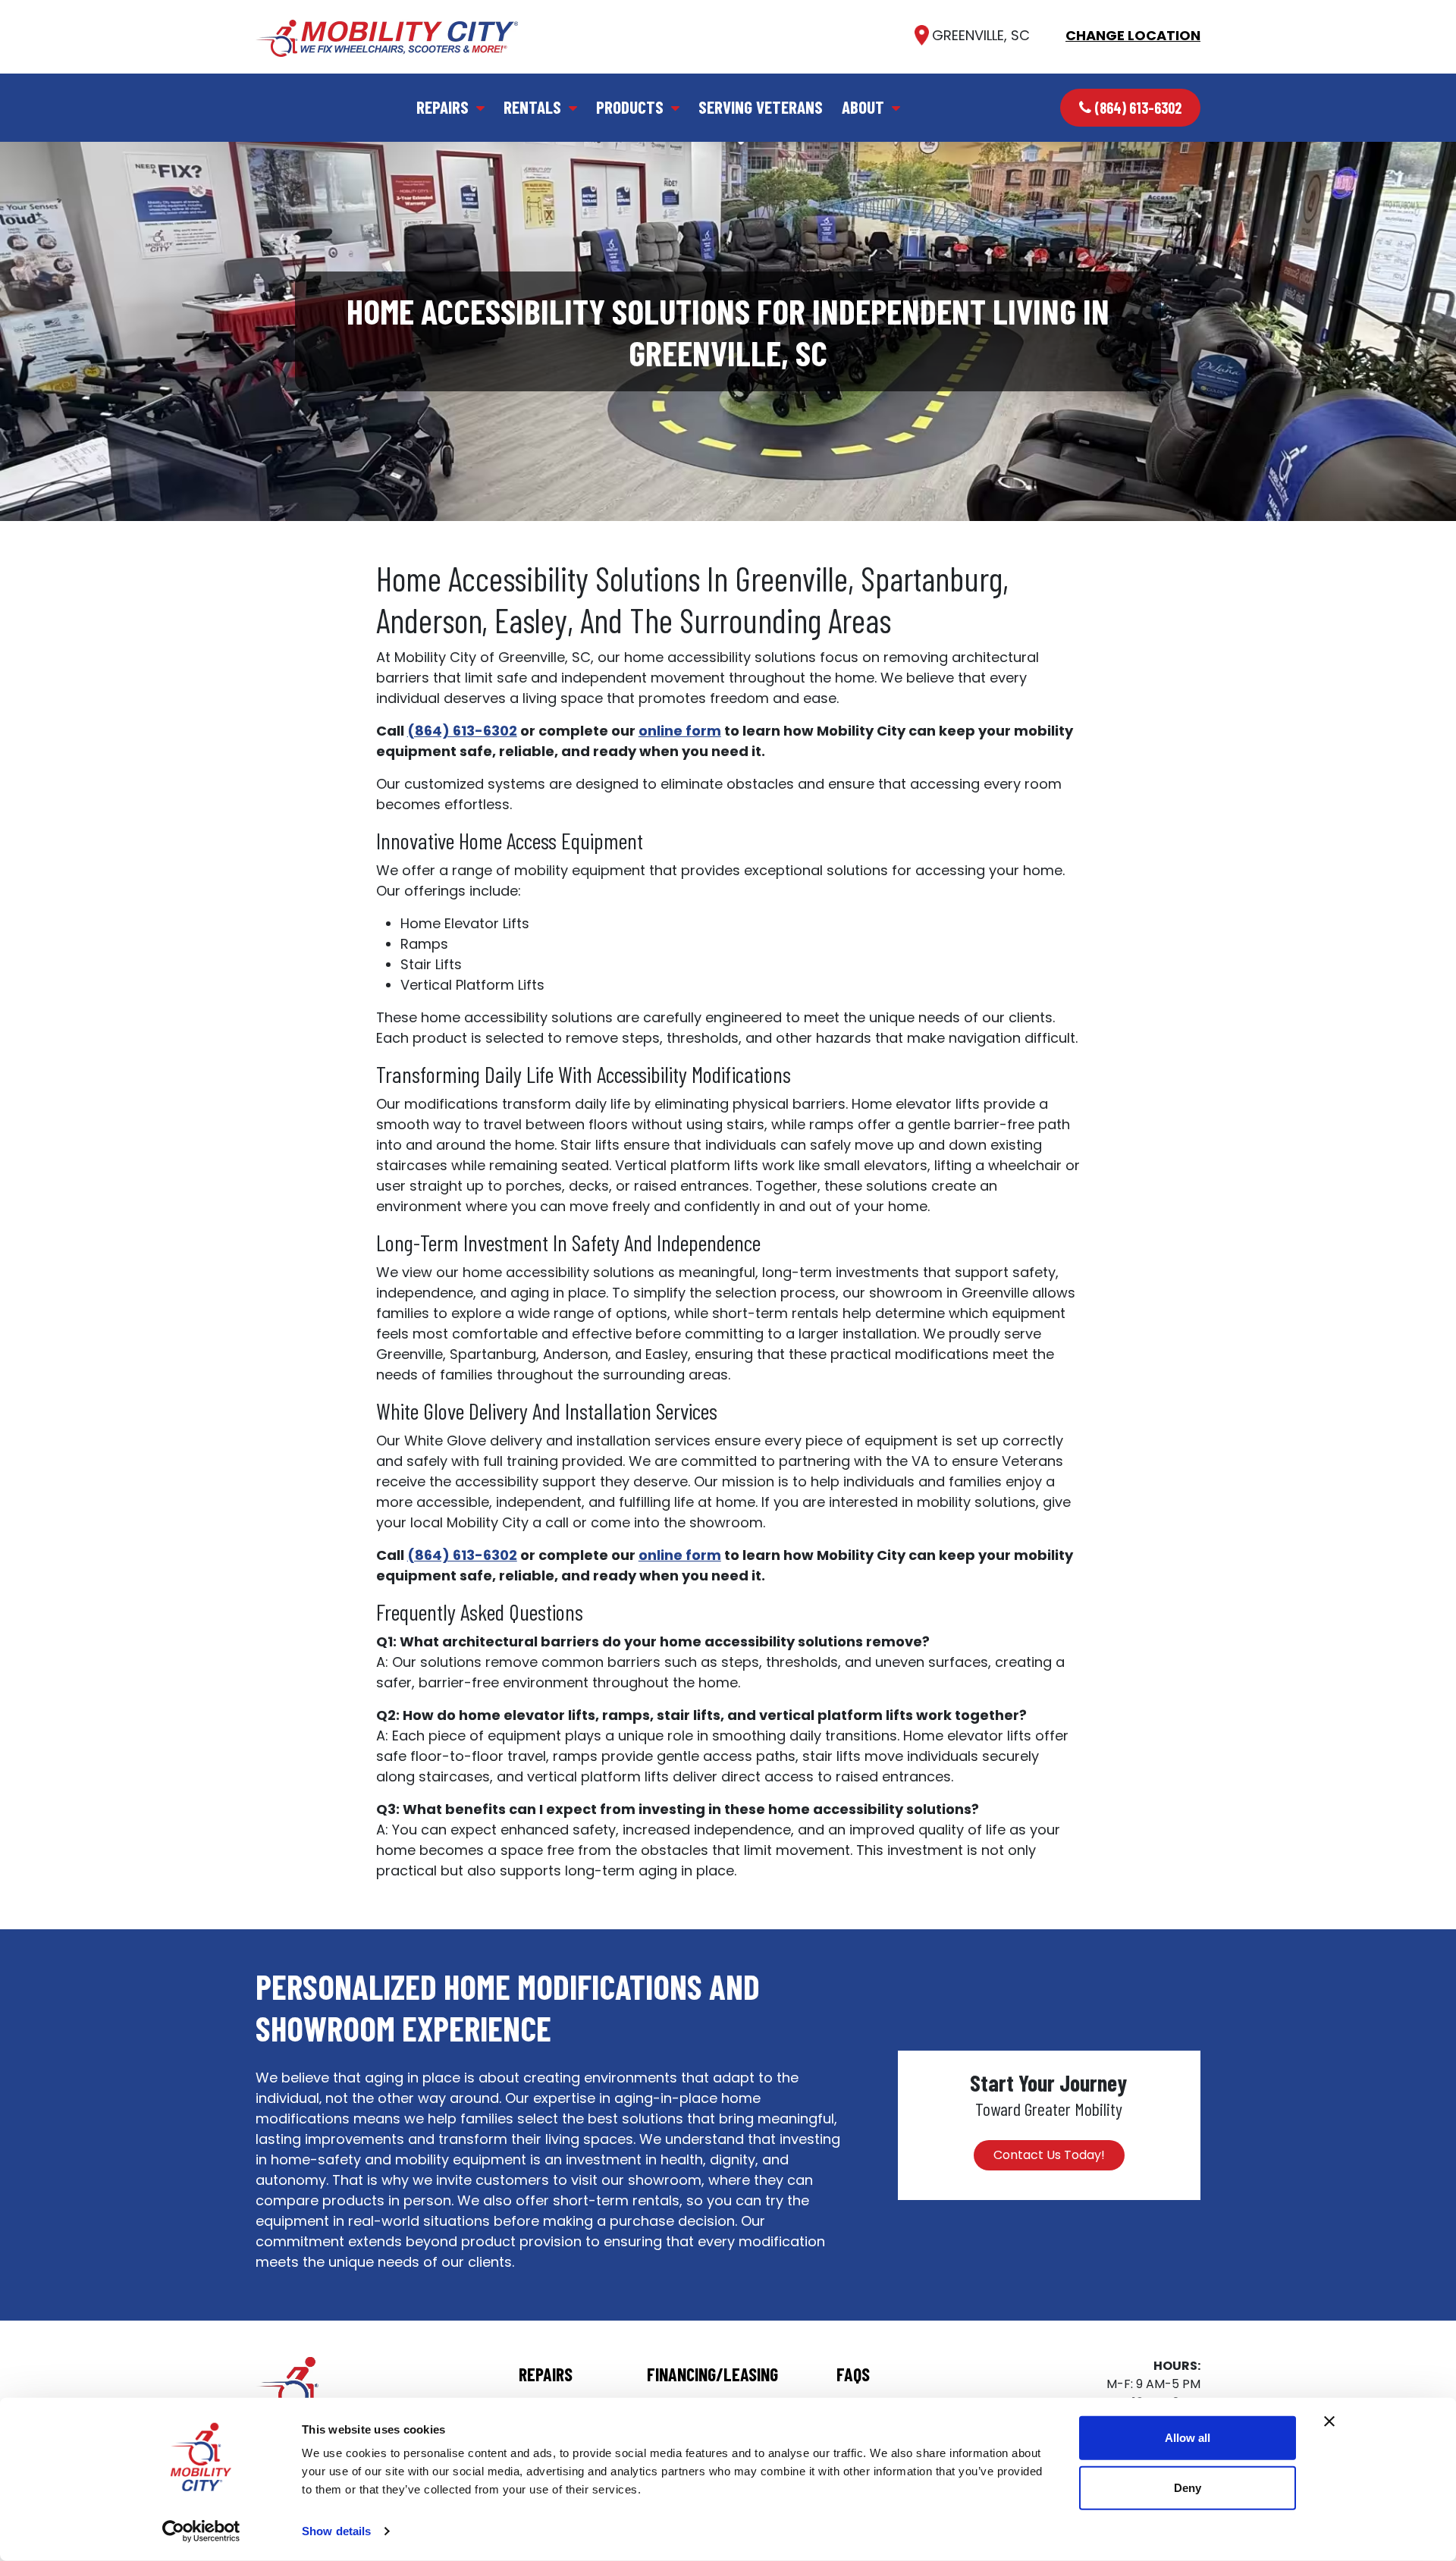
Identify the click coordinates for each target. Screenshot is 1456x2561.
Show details (336, 2531)
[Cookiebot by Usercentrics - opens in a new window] (201, 2531)
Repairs (442, 107)
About (863, 107)
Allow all (1188, 2438)
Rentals (532, 107)
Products (630, 107)
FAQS (853, 2374)
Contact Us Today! (1049, 2155)
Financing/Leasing (712, 2374)
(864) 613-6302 (1138, 108)
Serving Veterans (761, 107)
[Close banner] (1329, 2421)
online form (680, 731)
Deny (1188, 2487)
